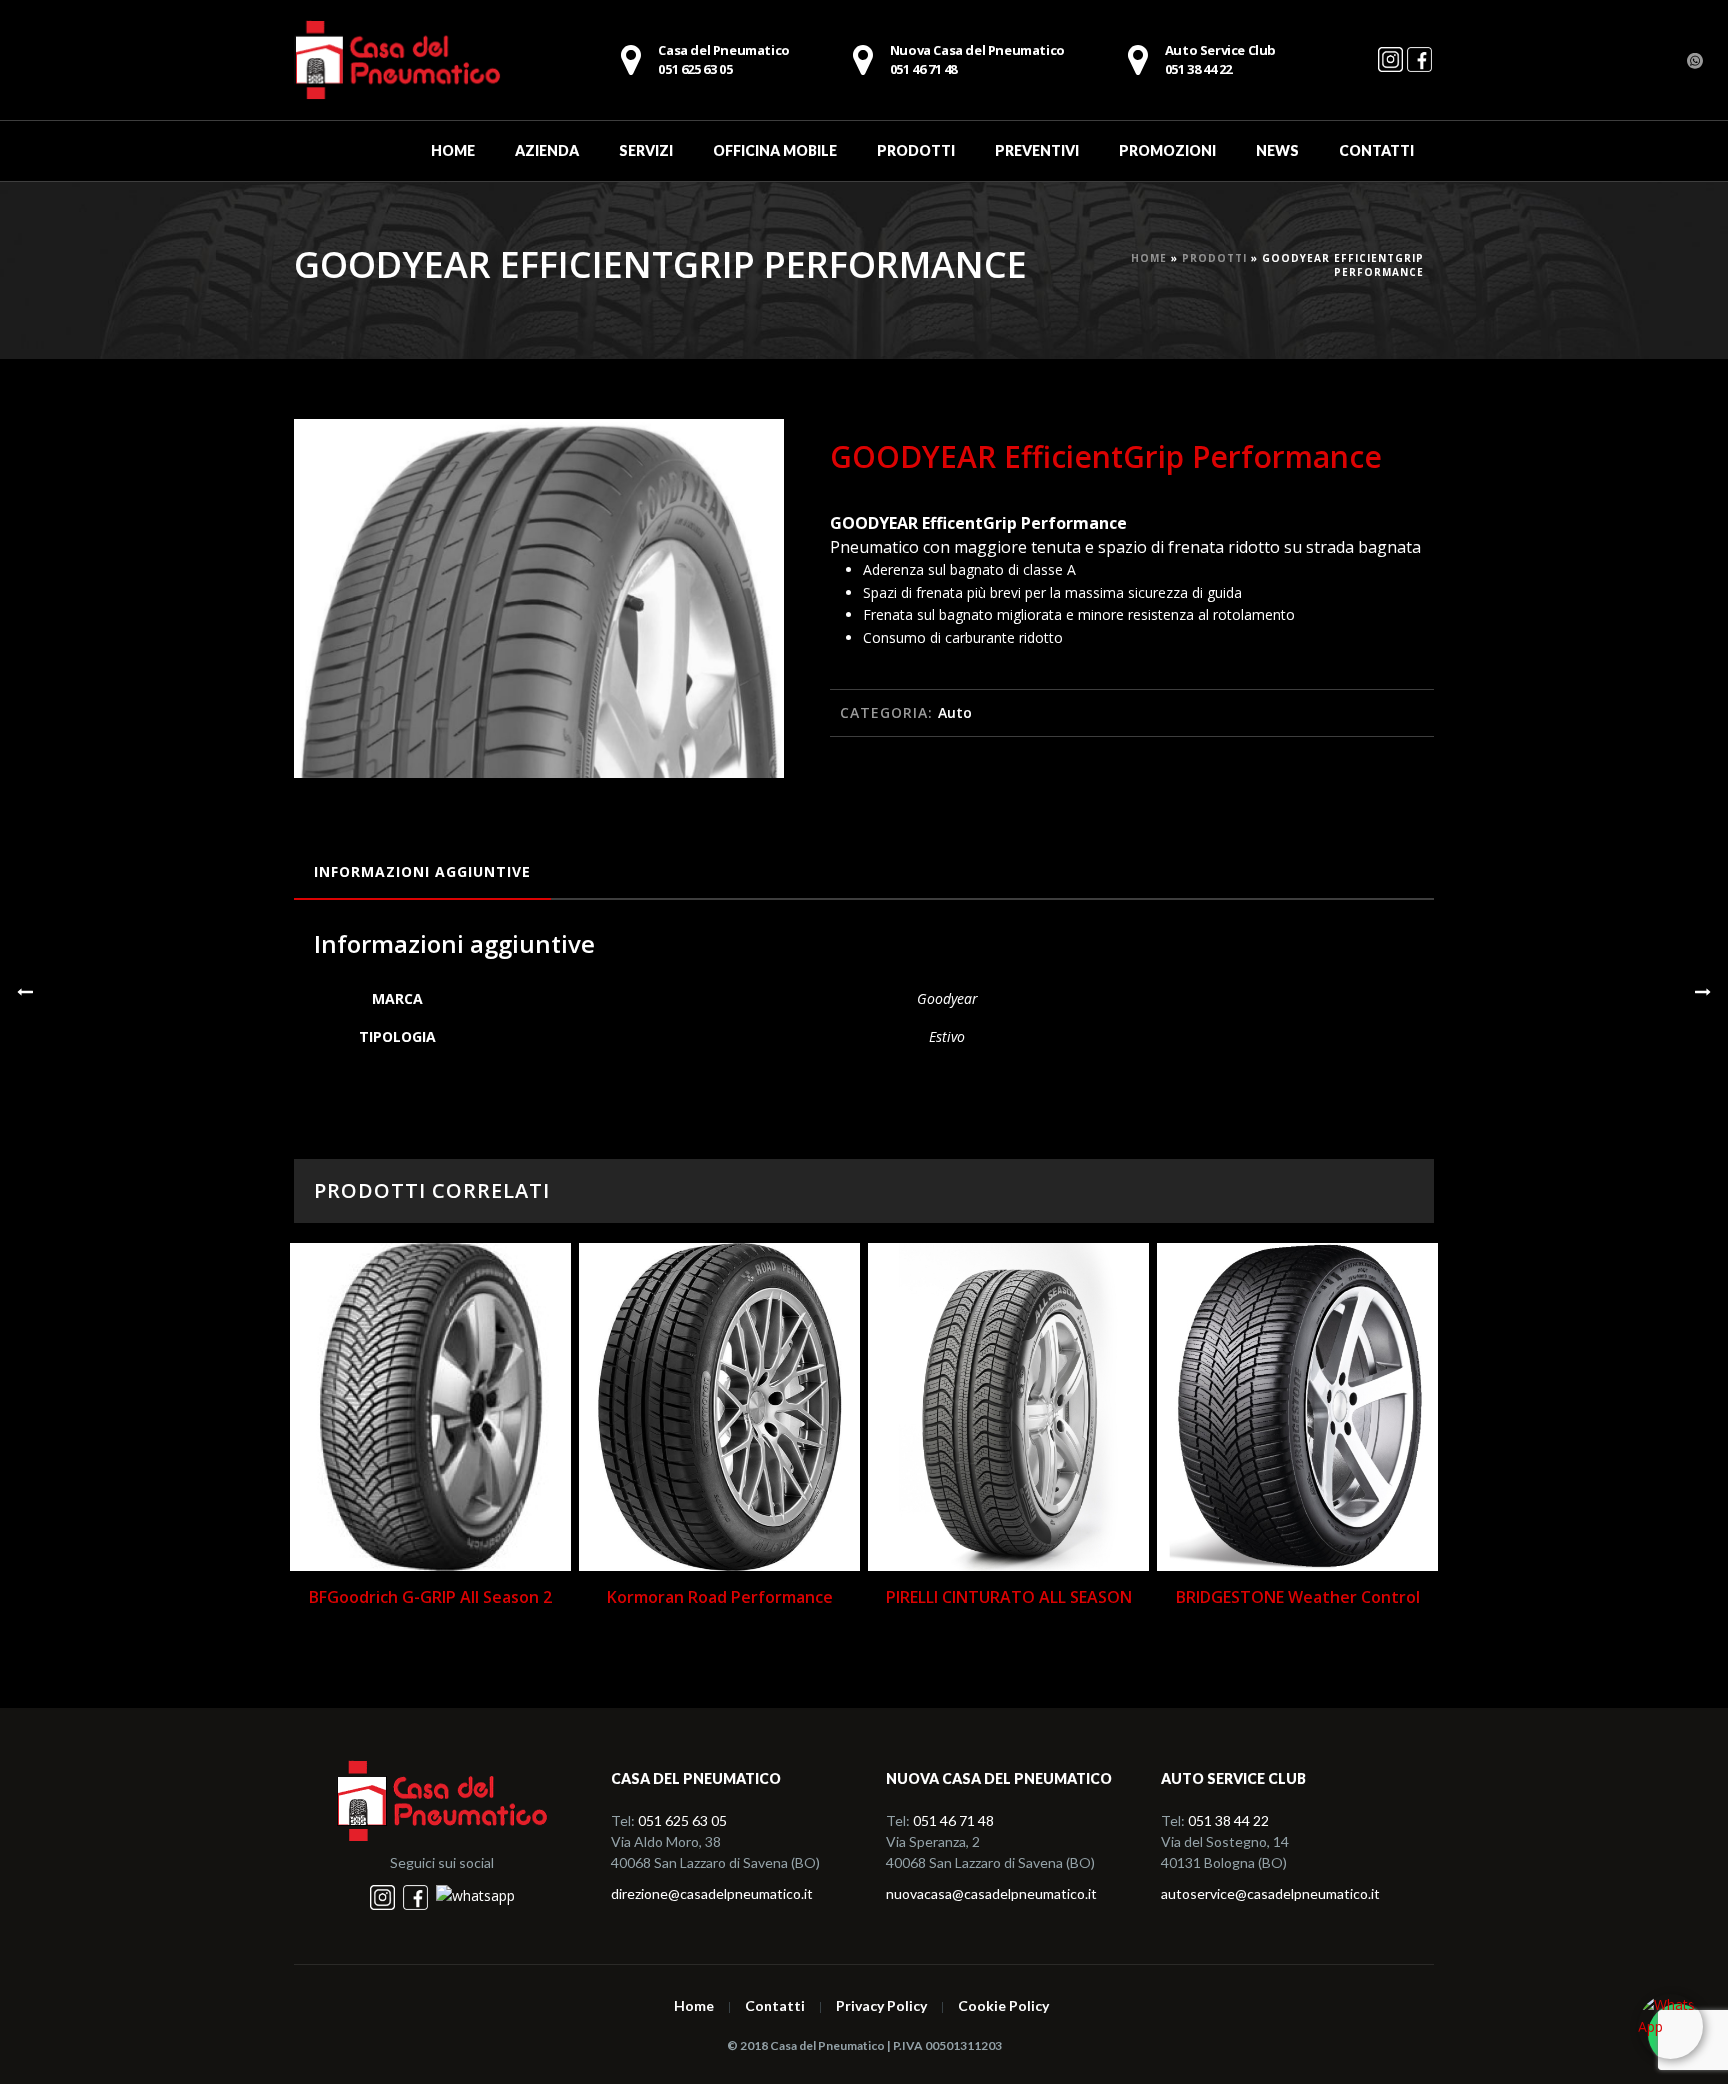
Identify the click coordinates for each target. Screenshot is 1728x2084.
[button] (745, 458)
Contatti (1376, 150)
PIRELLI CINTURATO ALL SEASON (1009, 1597)
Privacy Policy (881, 2006)
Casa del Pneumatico (723, 60)
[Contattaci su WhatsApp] (475, 1895)
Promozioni (1167, 150)
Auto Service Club (1220, 60)
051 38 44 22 (1228, 1820)
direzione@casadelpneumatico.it (712, 1893)
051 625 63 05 (682, 1820)
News (1277, 150)
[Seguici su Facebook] (1419, 68)
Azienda (547, 150)
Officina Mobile (775, 150)
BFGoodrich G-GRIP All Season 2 (430, 1597)
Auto (955, 712)
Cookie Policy (1003, 2006)
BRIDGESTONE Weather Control (1298, 1597)
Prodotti (916, 150)
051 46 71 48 (977, 60)
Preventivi (1037, 150)
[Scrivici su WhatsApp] (1670, 2026)
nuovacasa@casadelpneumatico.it (991, 1893)
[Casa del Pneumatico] (397, 60)
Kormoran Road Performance (720, 1597)
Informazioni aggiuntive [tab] (422, 871)
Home (453, 150)
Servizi (646, 150)
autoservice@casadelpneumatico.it (1270, 1893)
